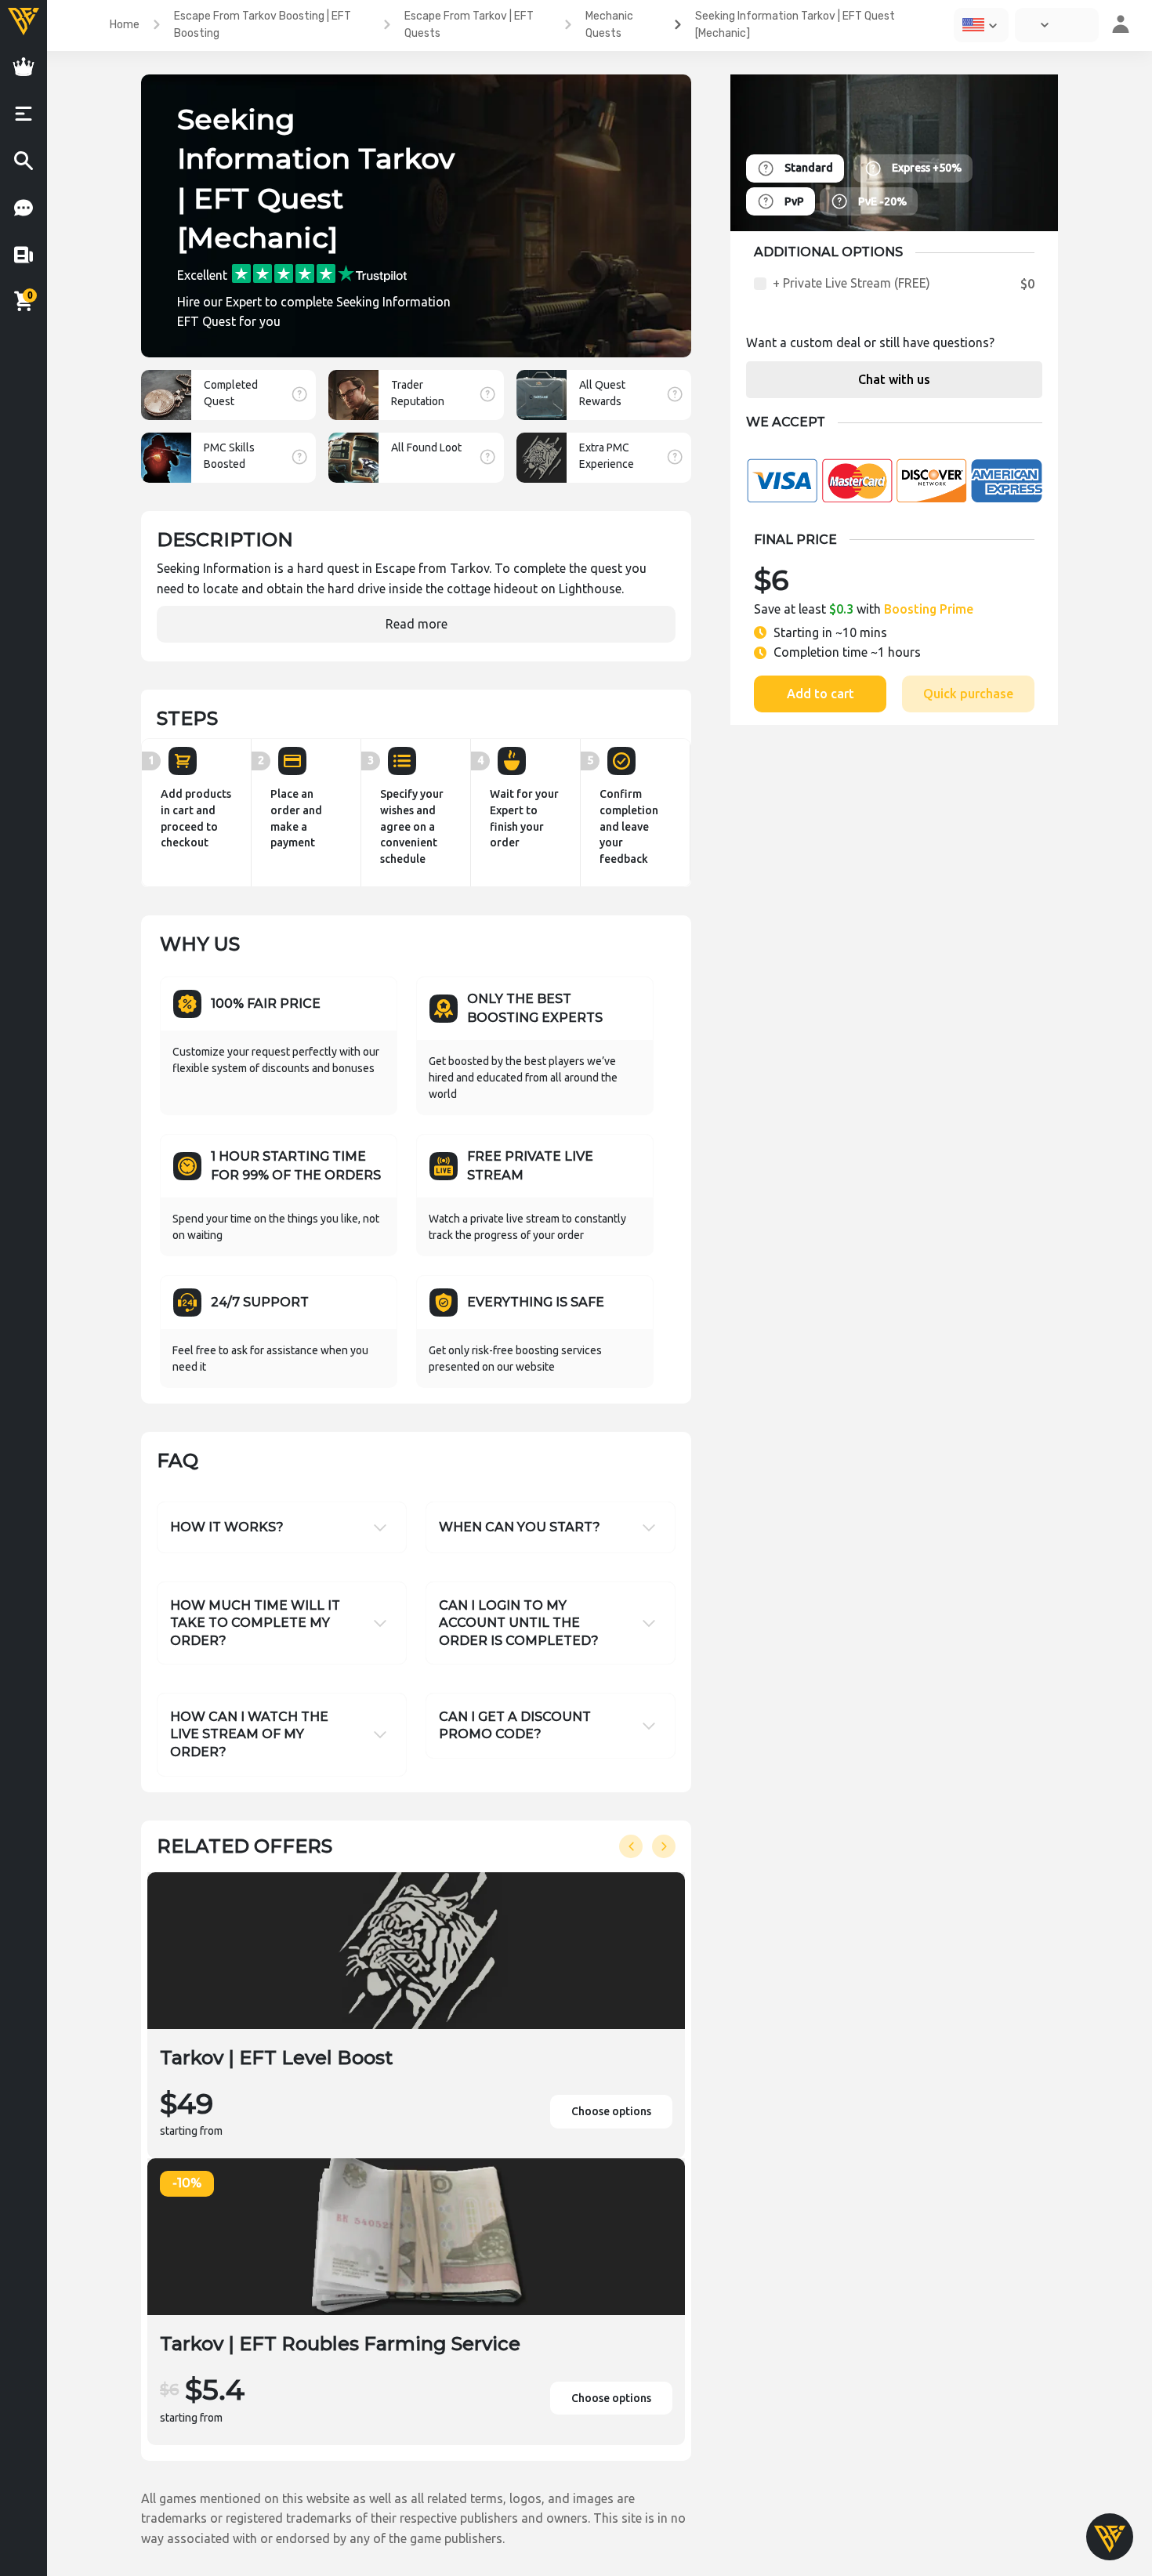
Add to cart (821, 694)
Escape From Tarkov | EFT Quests (469, 25)
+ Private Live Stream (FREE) (851, 283)
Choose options (611, 2111)
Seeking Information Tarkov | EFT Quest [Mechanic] (795, 25)
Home (125, 25)
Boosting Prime (929, 609)
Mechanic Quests (609, 25)
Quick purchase (968, 694)
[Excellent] (319, 272)
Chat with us (894, 379)
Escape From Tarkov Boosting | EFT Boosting (263, 25)
